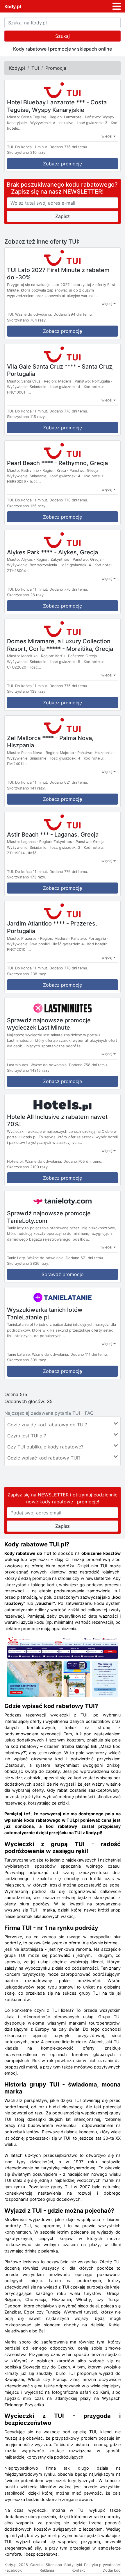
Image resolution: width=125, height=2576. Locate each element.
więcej (107, 136)
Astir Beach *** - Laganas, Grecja (53, 834)
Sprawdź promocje (63, 1274)
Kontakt (78, 2570)
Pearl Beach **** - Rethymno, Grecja (57, 463)
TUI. (10, 147)
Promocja (56, 68)
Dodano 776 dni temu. (69, 147)
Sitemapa (54, 2565)
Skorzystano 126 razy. (27, 506)
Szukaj (63, 36)
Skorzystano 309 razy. (27, 1360)
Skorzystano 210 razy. (27, 152)
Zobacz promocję (63, 164)
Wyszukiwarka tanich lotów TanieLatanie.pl (45, 1314)
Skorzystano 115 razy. (26, 417)
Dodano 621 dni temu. (69, 782)
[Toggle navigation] (117, 6)
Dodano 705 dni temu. (83, 1161)
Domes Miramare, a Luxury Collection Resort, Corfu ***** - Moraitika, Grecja (60, 645)
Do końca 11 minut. (32, 147)
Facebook (13, 2570)
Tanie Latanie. (19, 1354)
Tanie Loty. (17, 1258)
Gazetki (37, 2565)
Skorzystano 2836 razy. (28, 1263)
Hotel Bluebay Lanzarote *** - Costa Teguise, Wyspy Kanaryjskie (57, 106)
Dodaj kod (112, 2570)
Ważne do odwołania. (34, 314)
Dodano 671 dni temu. (85, 1258)
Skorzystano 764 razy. (27, 320)
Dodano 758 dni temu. (88, 1065)
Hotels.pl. (15, 1161)
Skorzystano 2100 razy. (28, 1167)
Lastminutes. (18, 1065)
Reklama (47, 2570)
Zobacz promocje (63, 1081)
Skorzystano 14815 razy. (29, 1070)
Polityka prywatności (102, 2565)
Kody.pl (13, 6)
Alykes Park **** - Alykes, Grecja (52, 552)
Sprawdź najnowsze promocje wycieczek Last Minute (49, 1024)
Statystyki (73, 2565)
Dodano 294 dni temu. (73, 314)
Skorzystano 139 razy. (27, 691)
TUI (35, 68)
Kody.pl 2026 (16, 2565)
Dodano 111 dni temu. (89, 1354)
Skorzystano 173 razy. (27, 877)
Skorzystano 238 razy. (27, 974)
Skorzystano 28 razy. (26, 595)
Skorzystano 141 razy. (26, 788)
